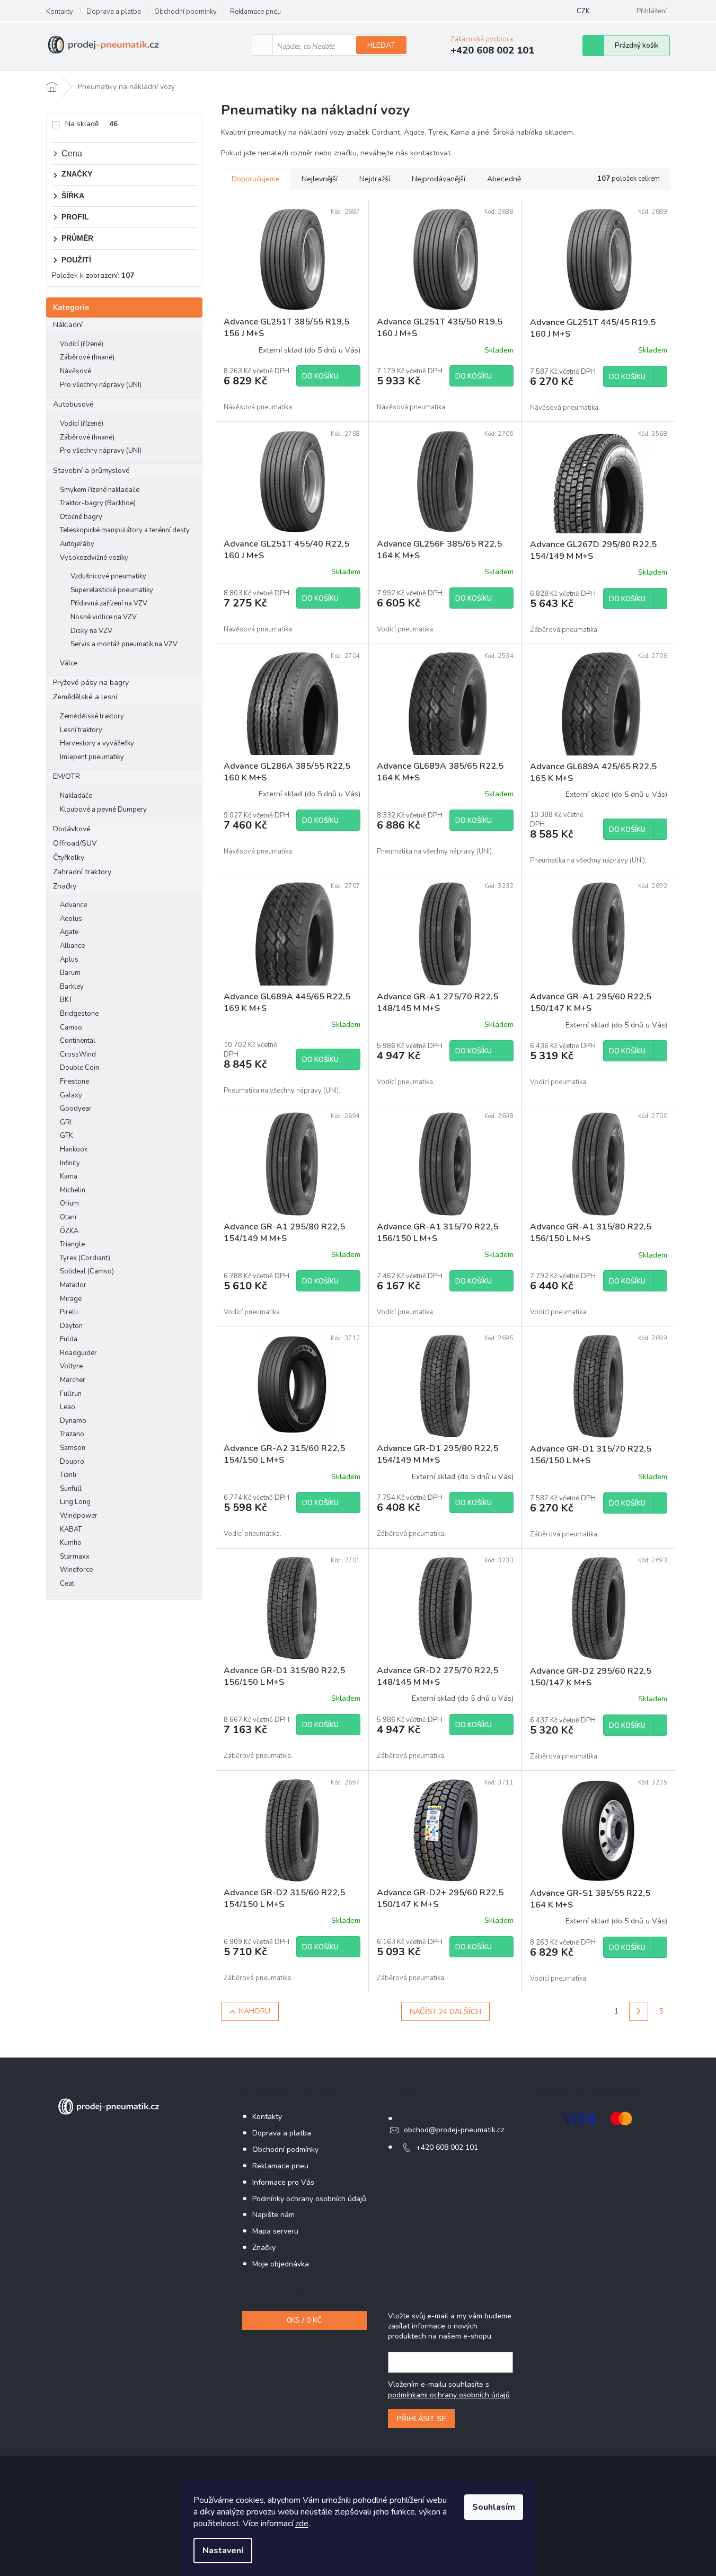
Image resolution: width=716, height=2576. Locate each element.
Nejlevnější (320, 179)
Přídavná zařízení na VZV (109, 603)
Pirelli (69, 1312)
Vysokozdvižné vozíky (94, 558)
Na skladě (91, 124)
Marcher (73, 1380)
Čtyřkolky (69, 858)
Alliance (72, 946)
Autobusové (73, 404)
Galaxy (71, 1095)
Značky (65, 886)
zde (302, 2524)
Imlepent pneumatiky (92, 757)
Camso (71, 1027)
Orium (69, 1203)
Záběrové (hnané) (87, 357)
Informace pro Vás (283, 2182)
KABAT (71, 1529)
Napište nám (273, 2215)
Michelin (73, 1190)
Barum (70, 973)
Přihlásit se (421, 2419)
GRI (66, 1122)
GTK (67, 1136)
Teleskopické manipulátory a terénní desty (125, 530)
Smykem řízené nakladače (100, 490)
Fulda (69, 1339)
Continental (78, 1041)
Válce (69, 663)
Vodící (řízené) (82, 344)
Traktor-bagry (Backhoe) (98, 503)
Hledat (381, 45)
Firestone (74, 1082)
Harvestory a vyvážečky (97, 743)
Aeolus (71, 919)
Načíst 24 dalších (445, 2011)
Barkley (72, 987)
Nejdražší (375, 179)
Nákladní (68, 325)
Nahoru (254, 2011)
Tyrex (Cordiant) (85, 1258)
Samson (73, 1448)
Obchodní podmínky (185, 12)
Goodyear (76, 1109)
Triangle (72, 1244)
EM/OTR (67, 776)
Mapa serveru (275, 2231)
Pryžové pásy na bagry (91, 683)
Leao (68, 1407)
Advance (73, 905)
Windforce (76, 1570)
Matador (73, 1285)
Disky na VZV (91, 631)
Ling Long (75, 1502)
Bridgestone (79, 1014)
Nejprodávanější (439, 179)
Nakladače (76, 796)
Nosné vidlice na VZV (104, 617)
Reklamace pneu (255, 12)
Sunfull (71, 1489)
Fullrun (71, 1394)
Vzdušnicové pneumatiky (108, 576)
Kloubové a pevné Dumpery (103, 810)
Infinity (70, 1163)
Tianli (68, 1475)
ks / (304, 2320)
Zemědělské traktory (92, 716)
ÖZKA (69, 1231)
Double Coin (79, 1068)
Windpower (79, 1516)
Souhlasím (494, 2507)
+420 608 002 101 (447, 2147)
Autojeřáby (77, 544)
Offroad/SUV (75, 843)
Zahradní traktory (82, 872)
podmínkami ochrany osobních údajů (449, 2395)
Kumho (71, 1543)
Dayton (71, 1326)
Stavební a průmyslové (91, 471)
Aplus (69, 960)
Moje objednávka (281, 2264)
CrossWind (78, 1054)
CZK (583, 11)
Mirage (71, 1299)
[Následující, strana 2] (639, 2011)
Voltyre (71, 1366)
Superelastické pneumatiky (112, 590)
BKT (66, 1000)
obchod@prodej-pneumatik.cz (454, 2130)
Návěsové (76, 371)
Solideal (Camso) (87, 1271)
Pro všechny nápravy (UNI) (101, 385)
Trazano (72, 1434)
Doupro (72, 1462)
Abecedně (504, 179)
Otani (68, 1217)
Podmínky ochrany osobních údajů (309, 2199)
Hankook (74, 1149)
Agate (69, 932)
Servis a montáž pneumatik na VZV (124, 644)
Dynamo (73, 1421)
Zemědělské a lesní (85, 697)
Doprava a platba (114, 12)
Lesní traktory (81, 730)
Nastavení (223, 2551)
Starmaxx (75, 1557)
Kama (69, 1176)
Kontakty (60, 12)
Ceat (67, 1584)
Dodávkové (72, 829)
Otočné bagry (81, 517)
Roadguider (78, 1353)
